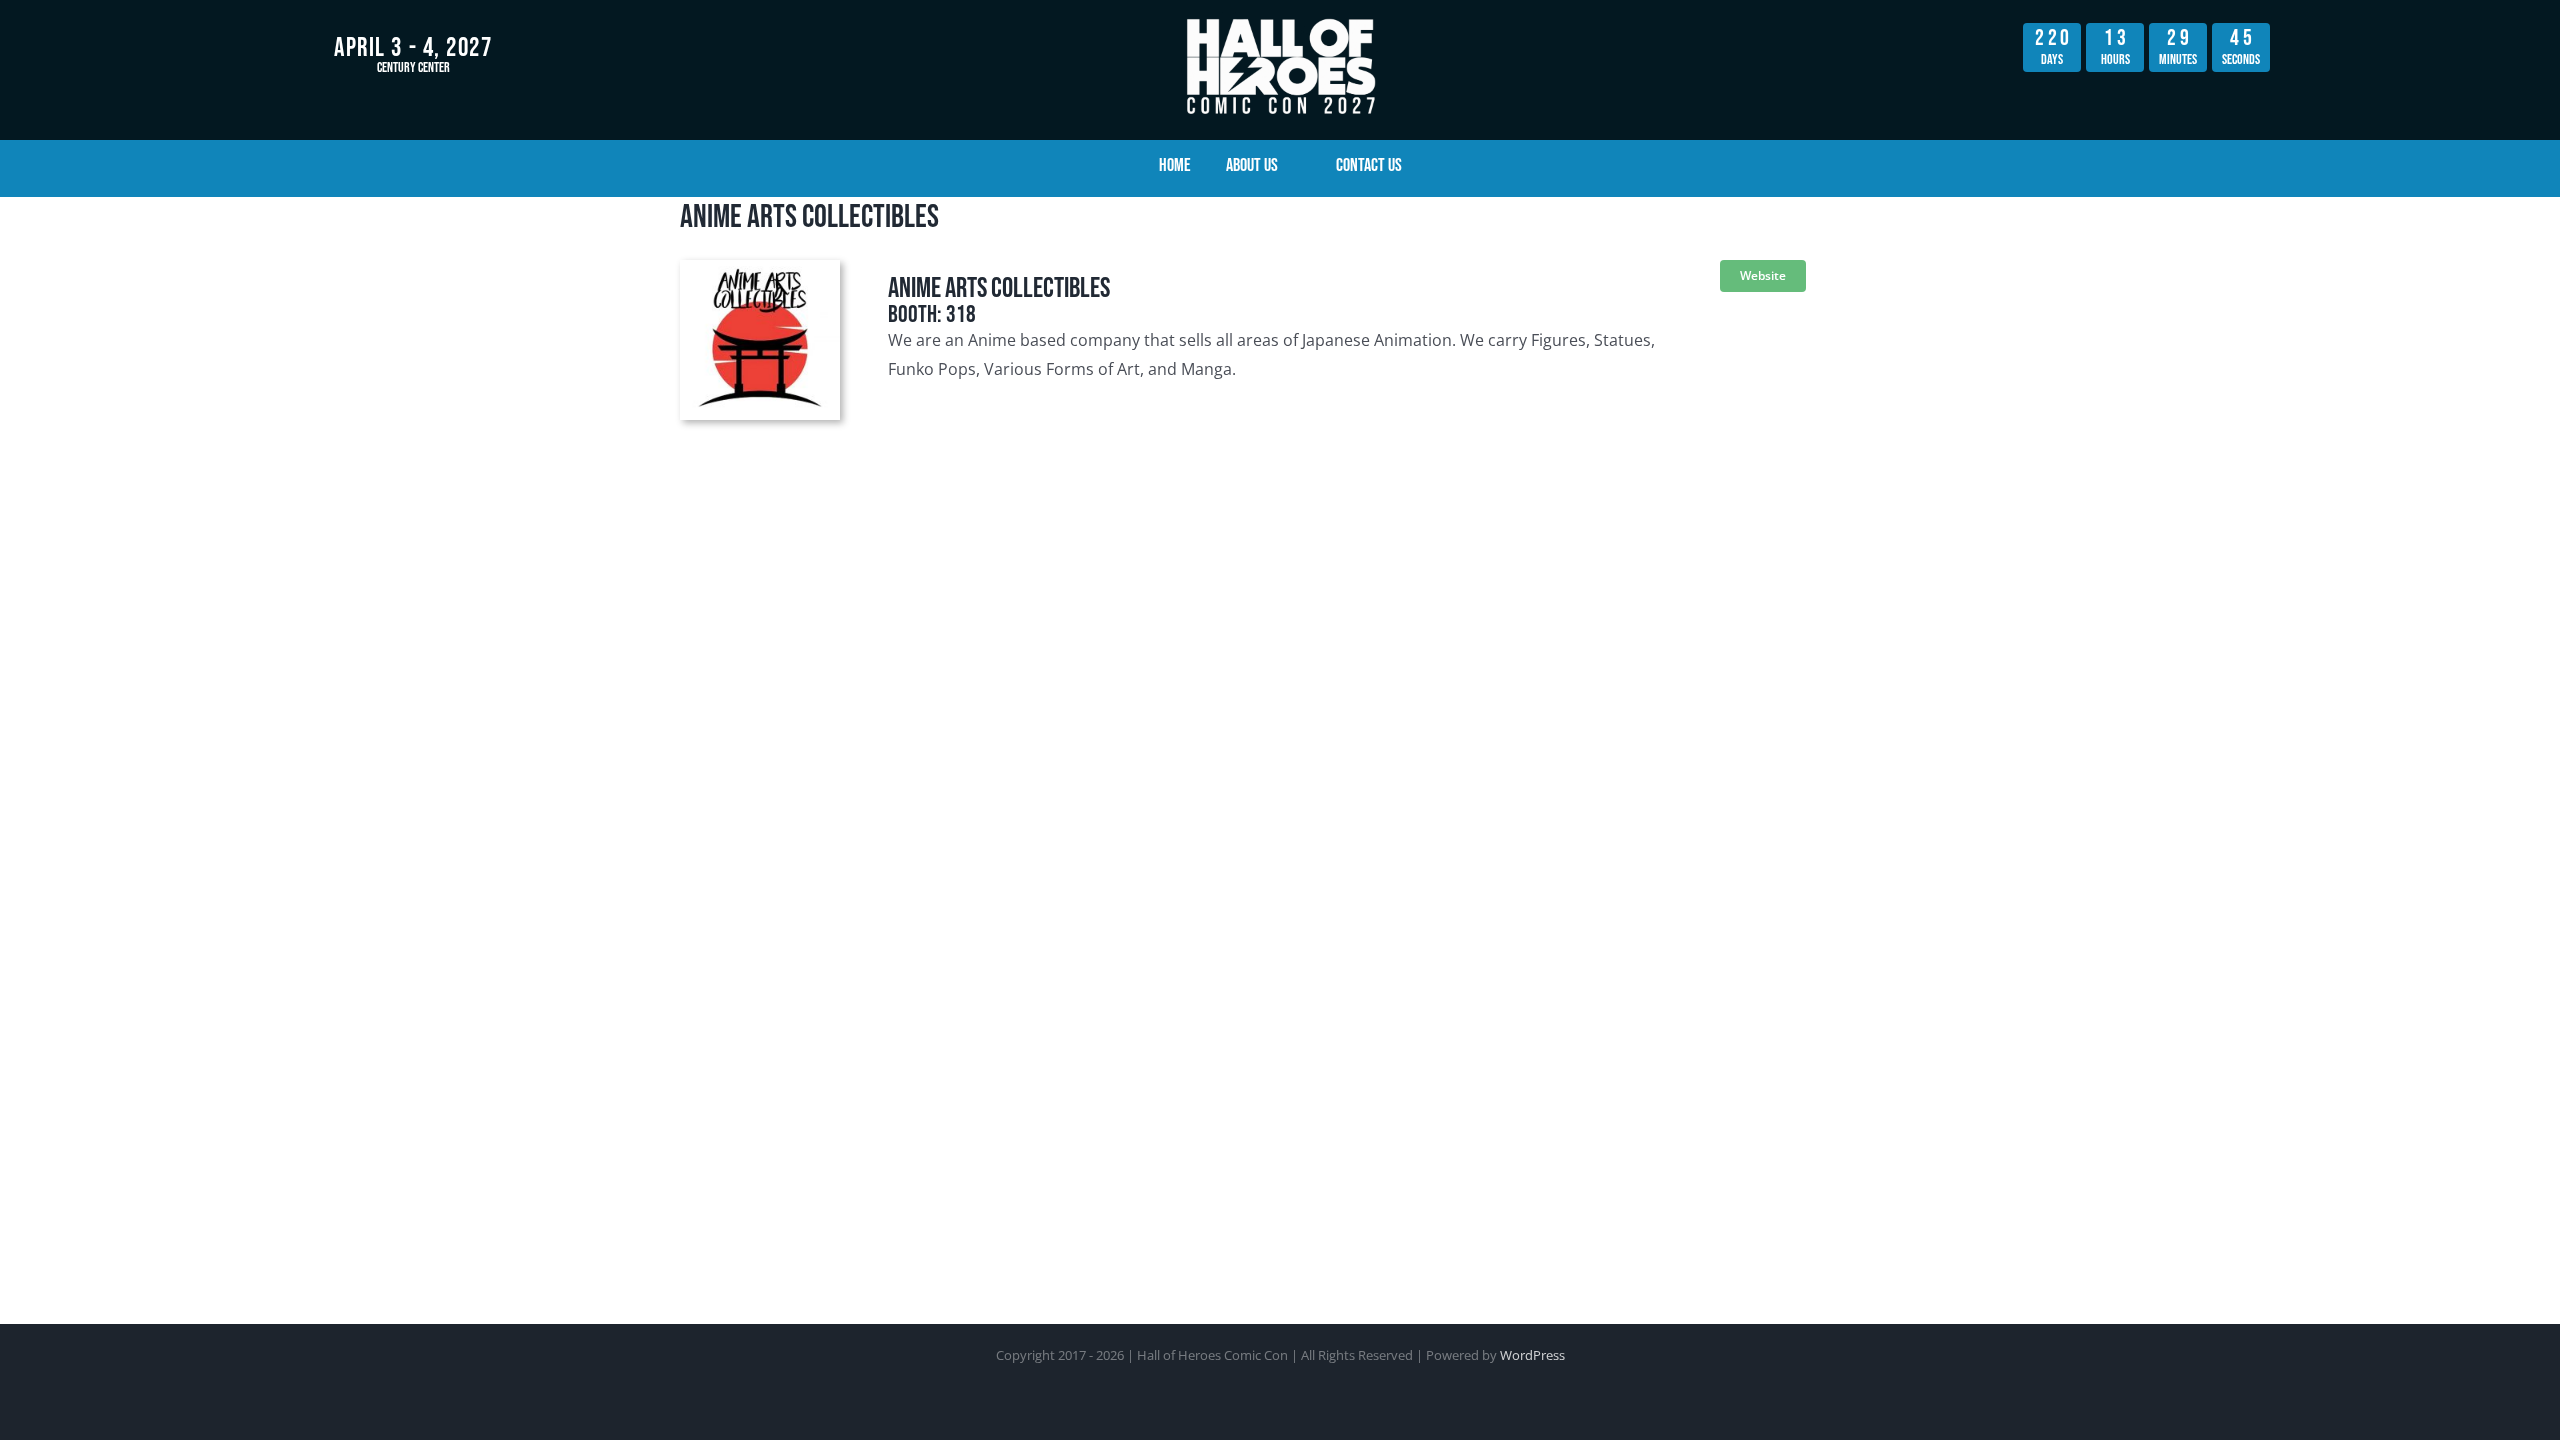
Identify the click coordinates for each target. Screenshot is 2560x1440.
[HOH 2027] (1280, 18)
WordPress (1532, 1355)
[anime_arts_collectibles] (760, 268)
